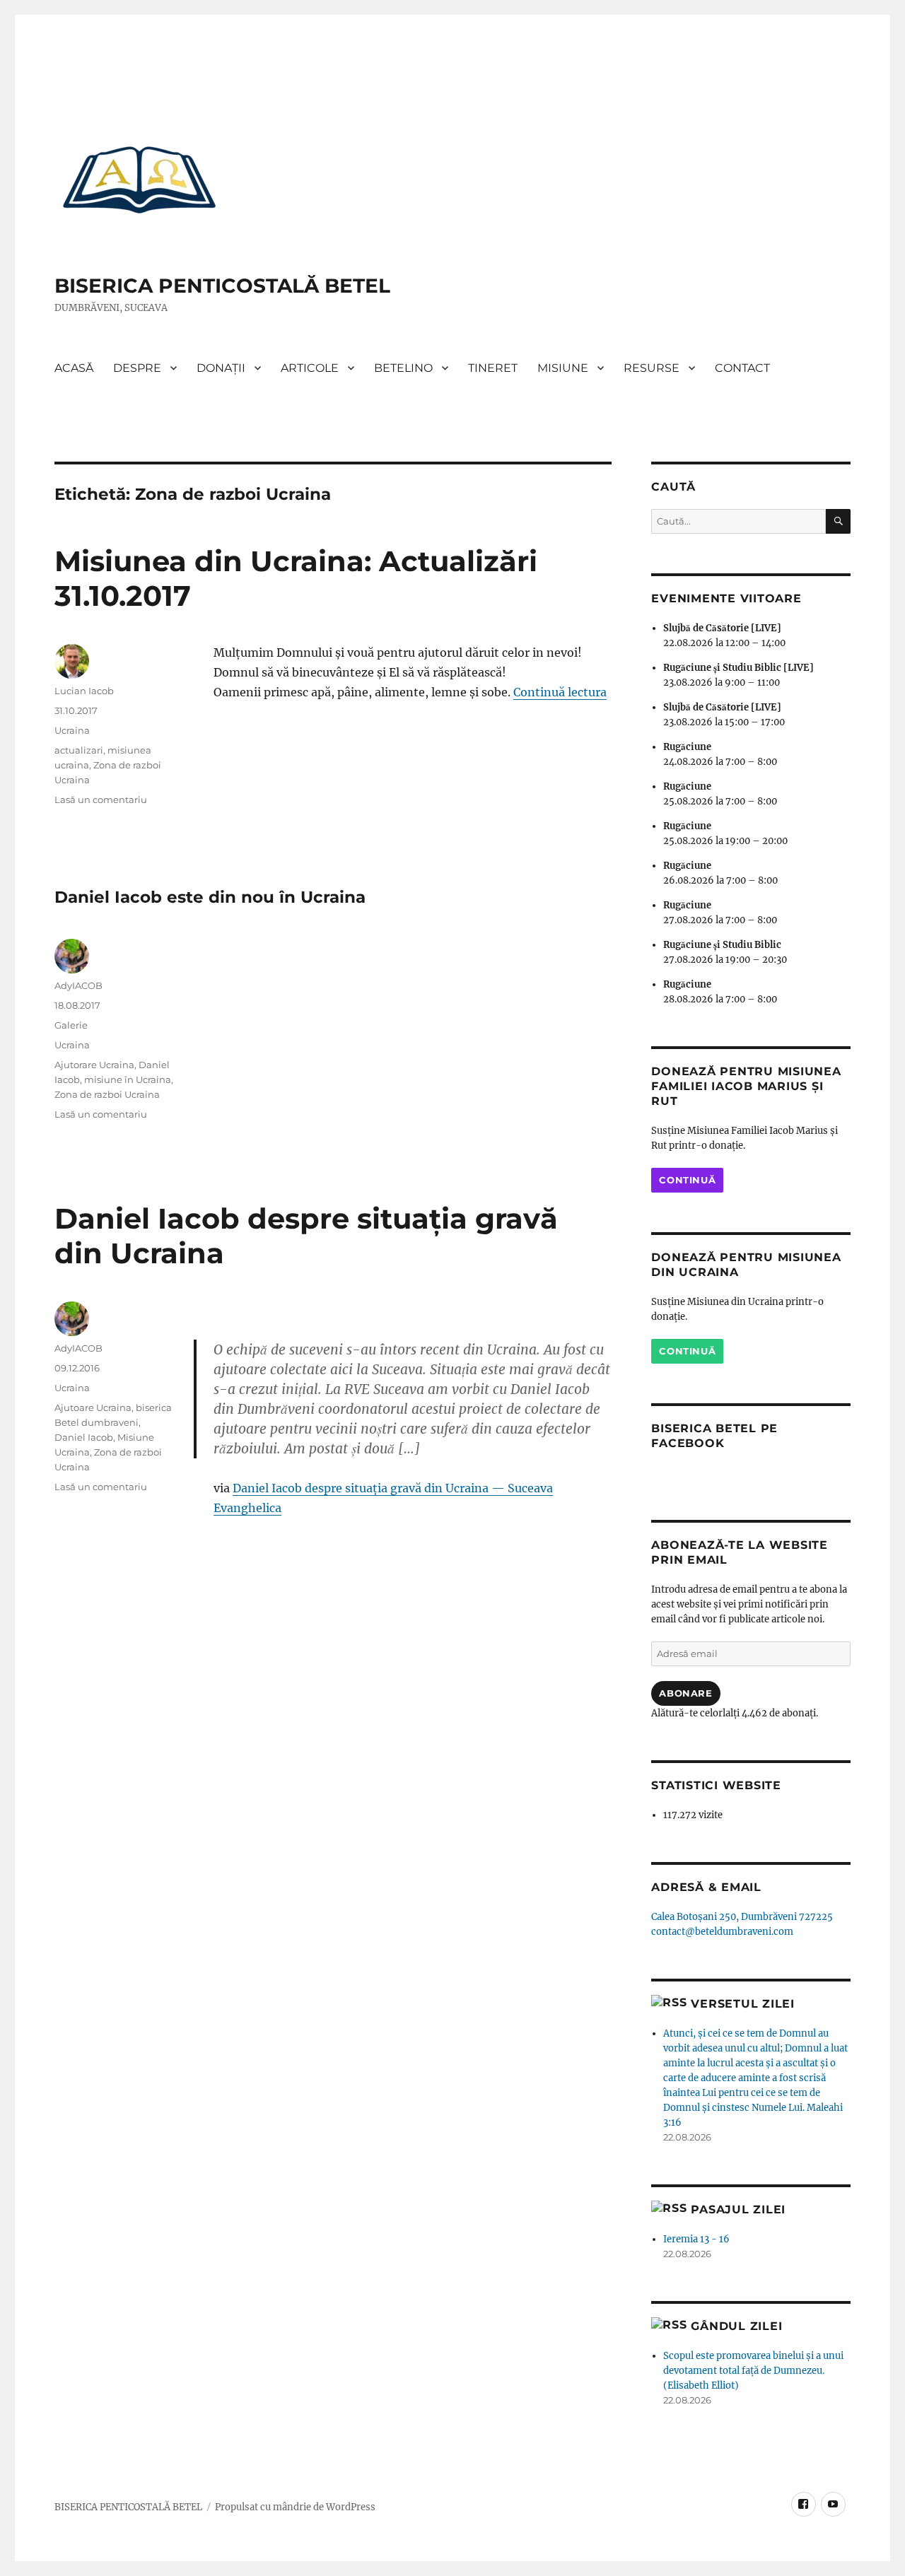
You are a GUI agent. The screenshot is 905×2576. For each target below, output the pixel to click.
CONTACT (742, 368)
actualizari (79, 750)
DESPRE (137, 368)
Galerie (71, 1025)
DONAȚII (221, 368)
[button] (139, 179)
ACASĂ (74, 368)
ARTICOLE (310, 368)
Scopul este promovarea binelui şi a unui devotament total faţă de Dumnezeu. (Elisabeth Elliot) (753, 2371)
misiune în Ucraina (128, 1079)
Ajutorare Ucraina (94, 1065)
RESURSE (652, 368)
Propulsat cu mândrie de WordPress (295, 2507)
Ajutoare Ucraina (93, 1407)
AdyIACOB (78, 985)
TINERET (493, 368)
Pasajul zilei (738, 2209)
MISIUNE (563, 368)
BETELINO (403, 368)
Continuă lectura (560, 692)
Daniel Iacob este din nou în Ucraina (210, 897)
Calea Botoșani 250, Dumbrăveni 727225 (742, 1917)
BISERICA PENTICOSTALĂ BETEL (222, 286)
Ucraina (72, 730)
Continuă (687, 1180)
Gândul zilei (736, 2326)
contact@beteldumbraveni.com (722, 1932)
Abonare (685, 1693)
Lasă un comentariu (101, 800)
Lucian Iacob (84, 691)
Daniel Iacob (84, 1437)
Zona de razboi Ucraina (107, 1094)
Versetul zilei (743, 2004)
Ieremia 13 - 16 (696, 2239)
